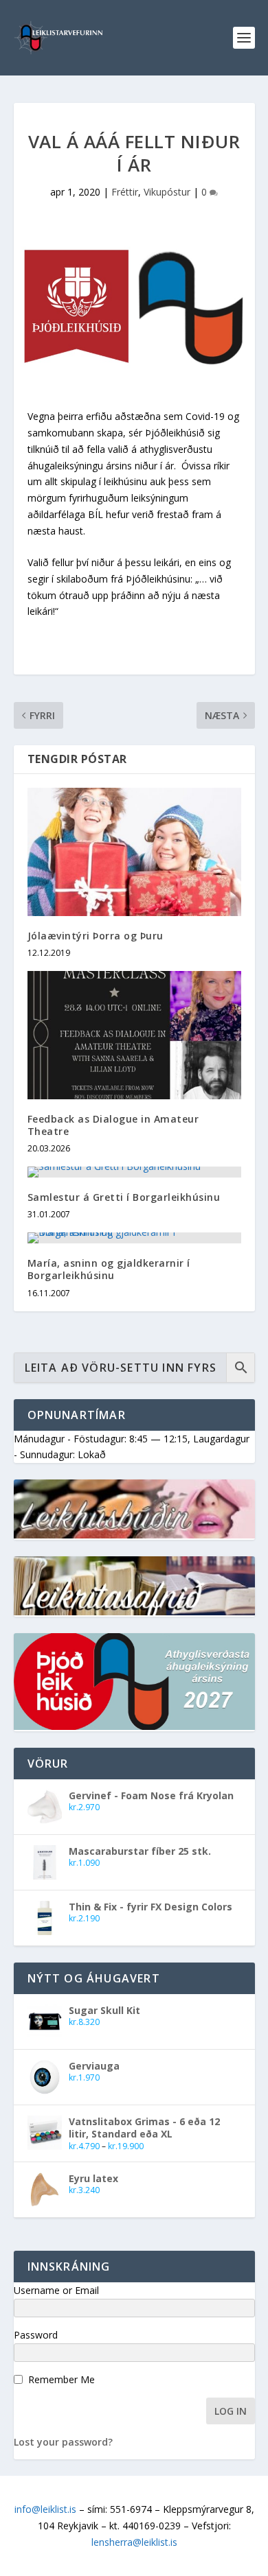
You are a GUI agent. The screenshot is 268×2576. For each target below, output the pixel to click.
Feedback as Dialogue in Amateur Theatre (113, 1125)
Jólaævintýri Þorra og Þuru (96, 936)
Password (36, 2335)
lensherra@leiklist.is (134, 2542)
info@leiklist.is (45, 2509)
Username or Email (56, 2290)
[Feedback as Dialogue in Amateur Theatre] (134, 1035)
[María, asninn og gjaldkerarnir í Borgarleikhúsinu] (134, 1238)
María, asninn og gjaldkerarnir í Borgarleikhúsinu (109, 1269)
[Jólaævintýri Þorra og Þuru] (134, 852)
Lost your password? (63, 2442)
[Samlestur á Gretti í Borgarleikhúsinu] (134, 1172)
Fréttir (125, 192)
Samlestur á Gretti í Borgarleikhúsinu (124, 1197)
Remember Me (62, 2379)
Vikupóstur (167, 192)
